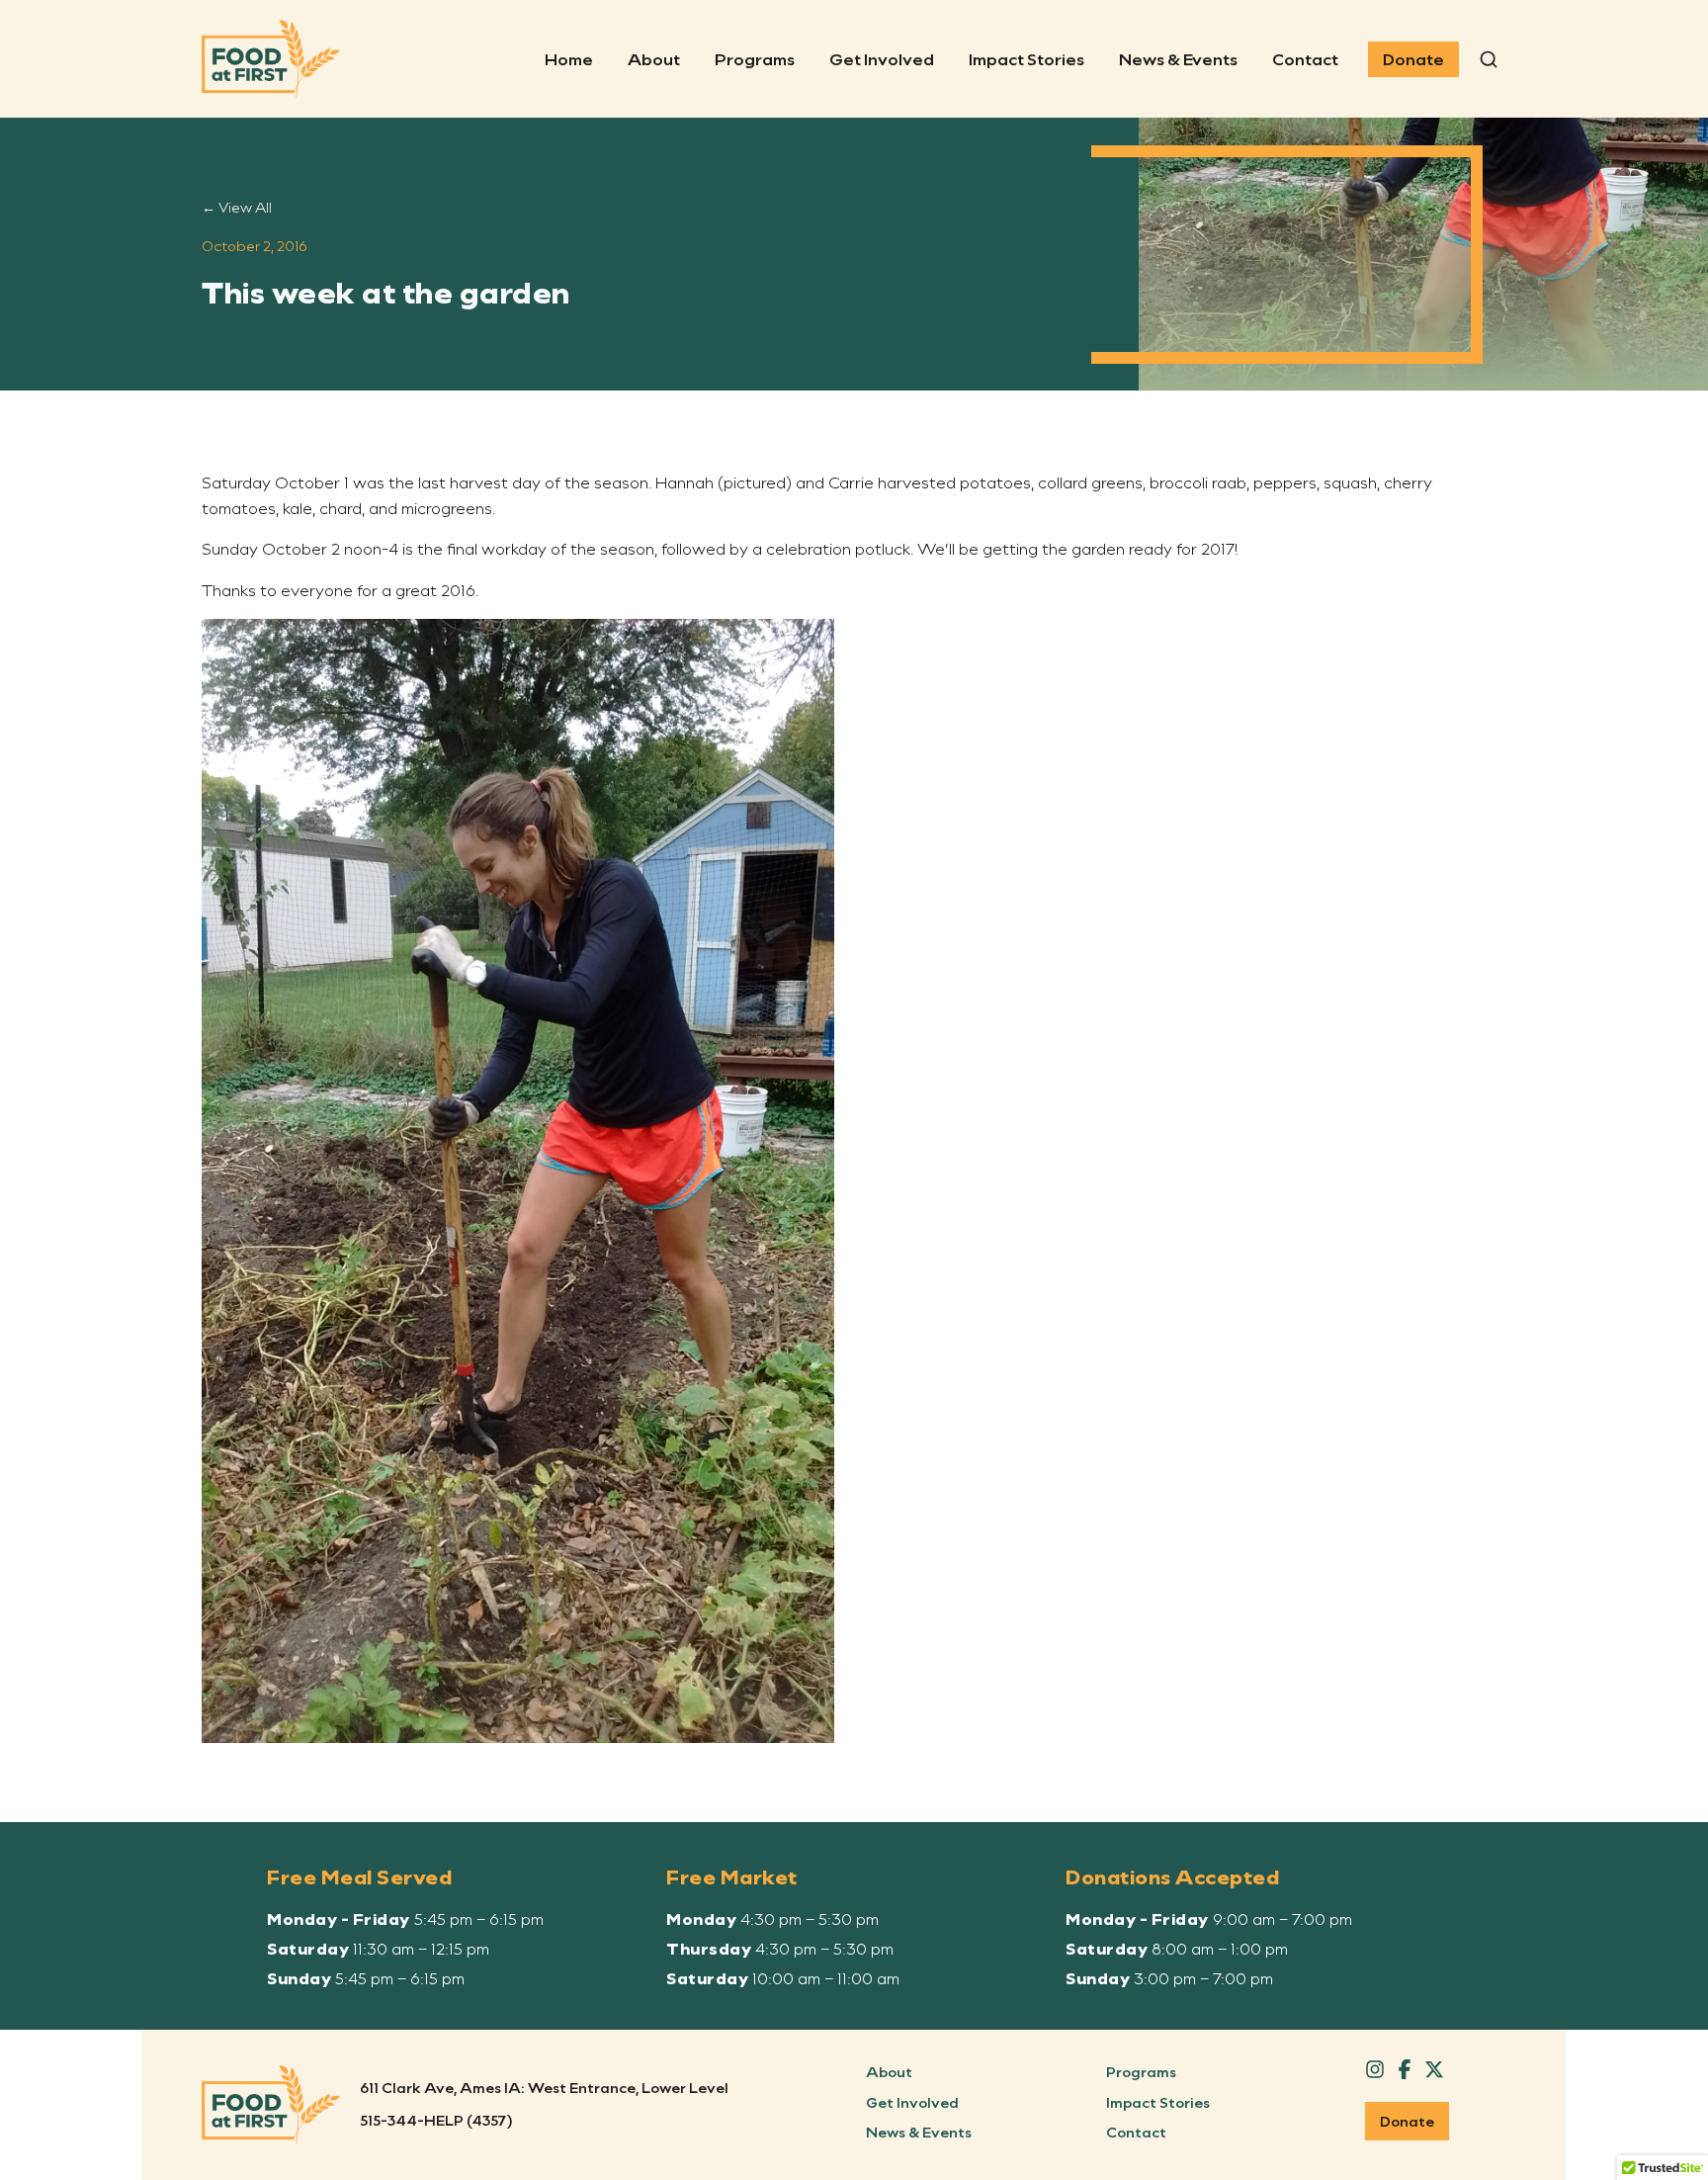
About (654, 59)
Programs (755, 59)
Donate (1413, 59)
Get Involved (882, 59)
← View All (237, 207)
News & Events (1178, 59)
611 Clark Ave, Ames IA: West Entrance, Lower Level (544, 2088)
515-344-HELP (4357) (436, 2120)
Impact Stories (1026, 59)
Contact (1305, 59)
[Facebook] (1405, 2069)
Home (569, 59)
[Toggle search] (1489, 59)
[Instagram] (1375, 2069)
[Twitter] (1434, 2069)
